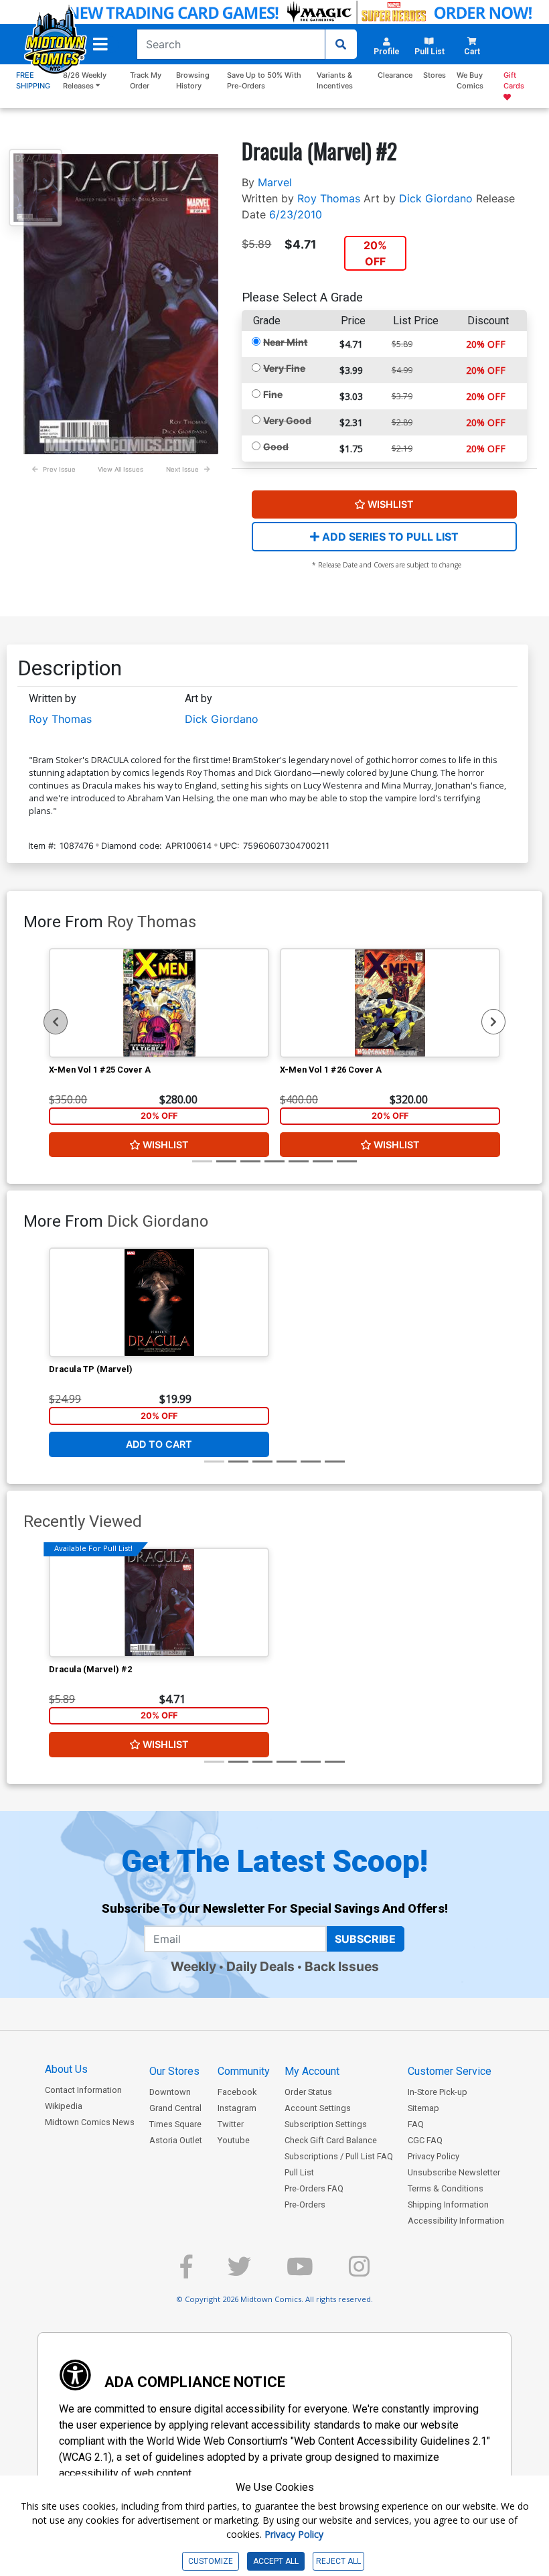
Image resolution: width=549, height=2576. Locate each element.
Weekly (193, 1966)
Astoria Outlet (176, 2140)
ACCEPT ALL (276, 2561)
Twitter (231, 2124)
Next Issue (182, 469)
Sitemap (423, 2108)
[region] (56, 1022)
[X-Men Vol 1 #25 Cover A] (159, 1003)
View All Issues (121, 469)
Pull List (299, 2172)
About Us (66, 2069)
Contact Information (83, 2090)
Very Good (287, 420)
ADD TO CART (159, 1444)
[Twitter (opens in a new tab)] (239, 2272)
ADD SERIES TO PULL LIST (389, 537)
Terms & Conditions (446, 2188)
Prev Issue (59, 469)
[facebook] (186, 2272)
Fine (273, 394)
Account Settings (318, 2108)
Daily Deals (260, 1966)
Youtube (234, 2140)
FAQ (416, 2124)
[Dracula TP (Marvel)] (159, 1302)
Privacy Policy (434, 2156)
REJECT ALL (338, 2561)
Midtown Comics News (90, 2122)
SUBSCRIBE (365, 1939)
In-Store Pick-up (438, 2092)
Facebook (237, 2092)
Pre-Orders (305, 2205)
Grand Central (175, 2108)
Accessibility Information (456, 2221)
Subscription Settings (326, 2124)
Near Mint (285, 342)
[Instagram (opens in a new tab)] (359, 2272)
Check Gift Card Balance (331, 2140)
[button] (100, 44)
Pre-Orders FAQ (314, 2188)
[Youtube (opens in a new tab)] (300, 2272)
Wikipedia (64, 2106)
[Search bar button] (341, 44)
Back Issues (342, 1966)
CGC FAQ (425, 2140)
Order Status (308, 2092)
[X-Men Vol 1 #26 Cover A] (390, 1003)
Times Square (175, 2124)
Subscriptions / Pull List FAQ (339, 2156)
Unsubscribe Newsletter (454, 2172)
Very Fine (284, 368)
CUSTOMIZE (211, 2561)
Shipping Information (448, 2205)
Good (276, 447)
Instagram (237, 2108)
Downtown (170, 2092)
